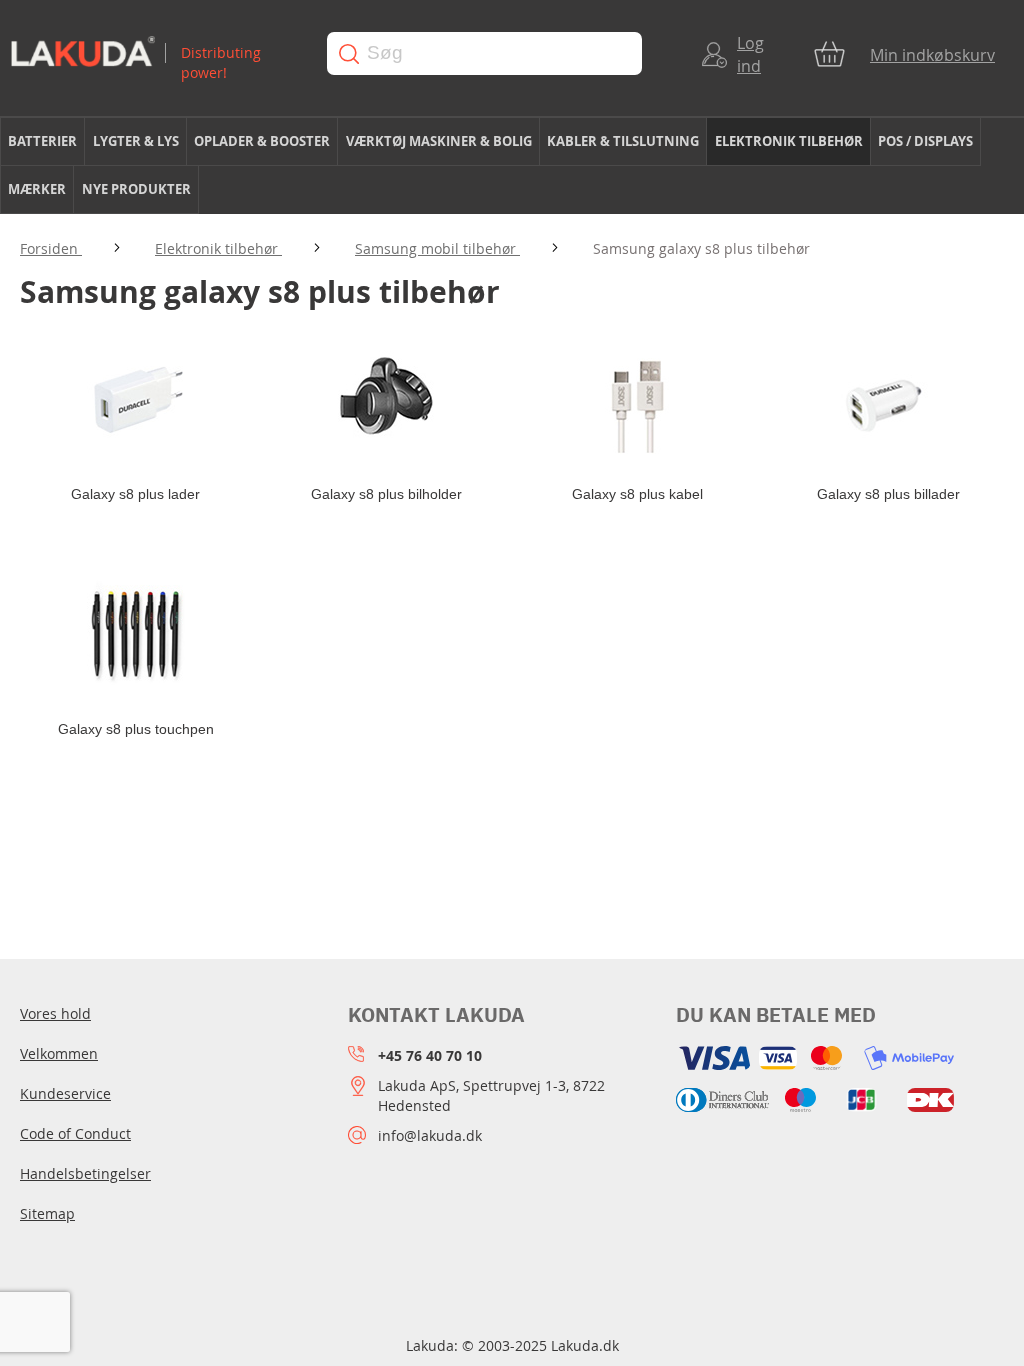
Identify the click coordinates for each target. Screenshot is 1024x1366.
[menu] (512, 166)
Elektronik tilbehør (218, 248)
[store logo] (153, 53)
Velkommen (59, 1053)
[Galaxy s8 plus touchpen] (135, 634)
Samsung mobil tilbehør (437, 248)
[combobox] (484, 53)
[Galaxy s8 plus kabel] (637, 399)
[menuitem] (42, 141)
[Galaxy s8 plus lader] (135, 399)
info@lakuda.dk (430, 1135)
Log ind (750, 54)
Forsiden (51, 248)
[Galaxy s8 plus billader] (888, 399)
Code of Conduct (75, 1133)
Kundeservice (65, 1093)
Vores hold (55, 1013)
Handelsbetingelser (85, 1173)
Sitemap (47, 1213)
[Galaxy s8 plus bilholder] (386, 399)
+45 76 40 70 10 (430, 1055)
